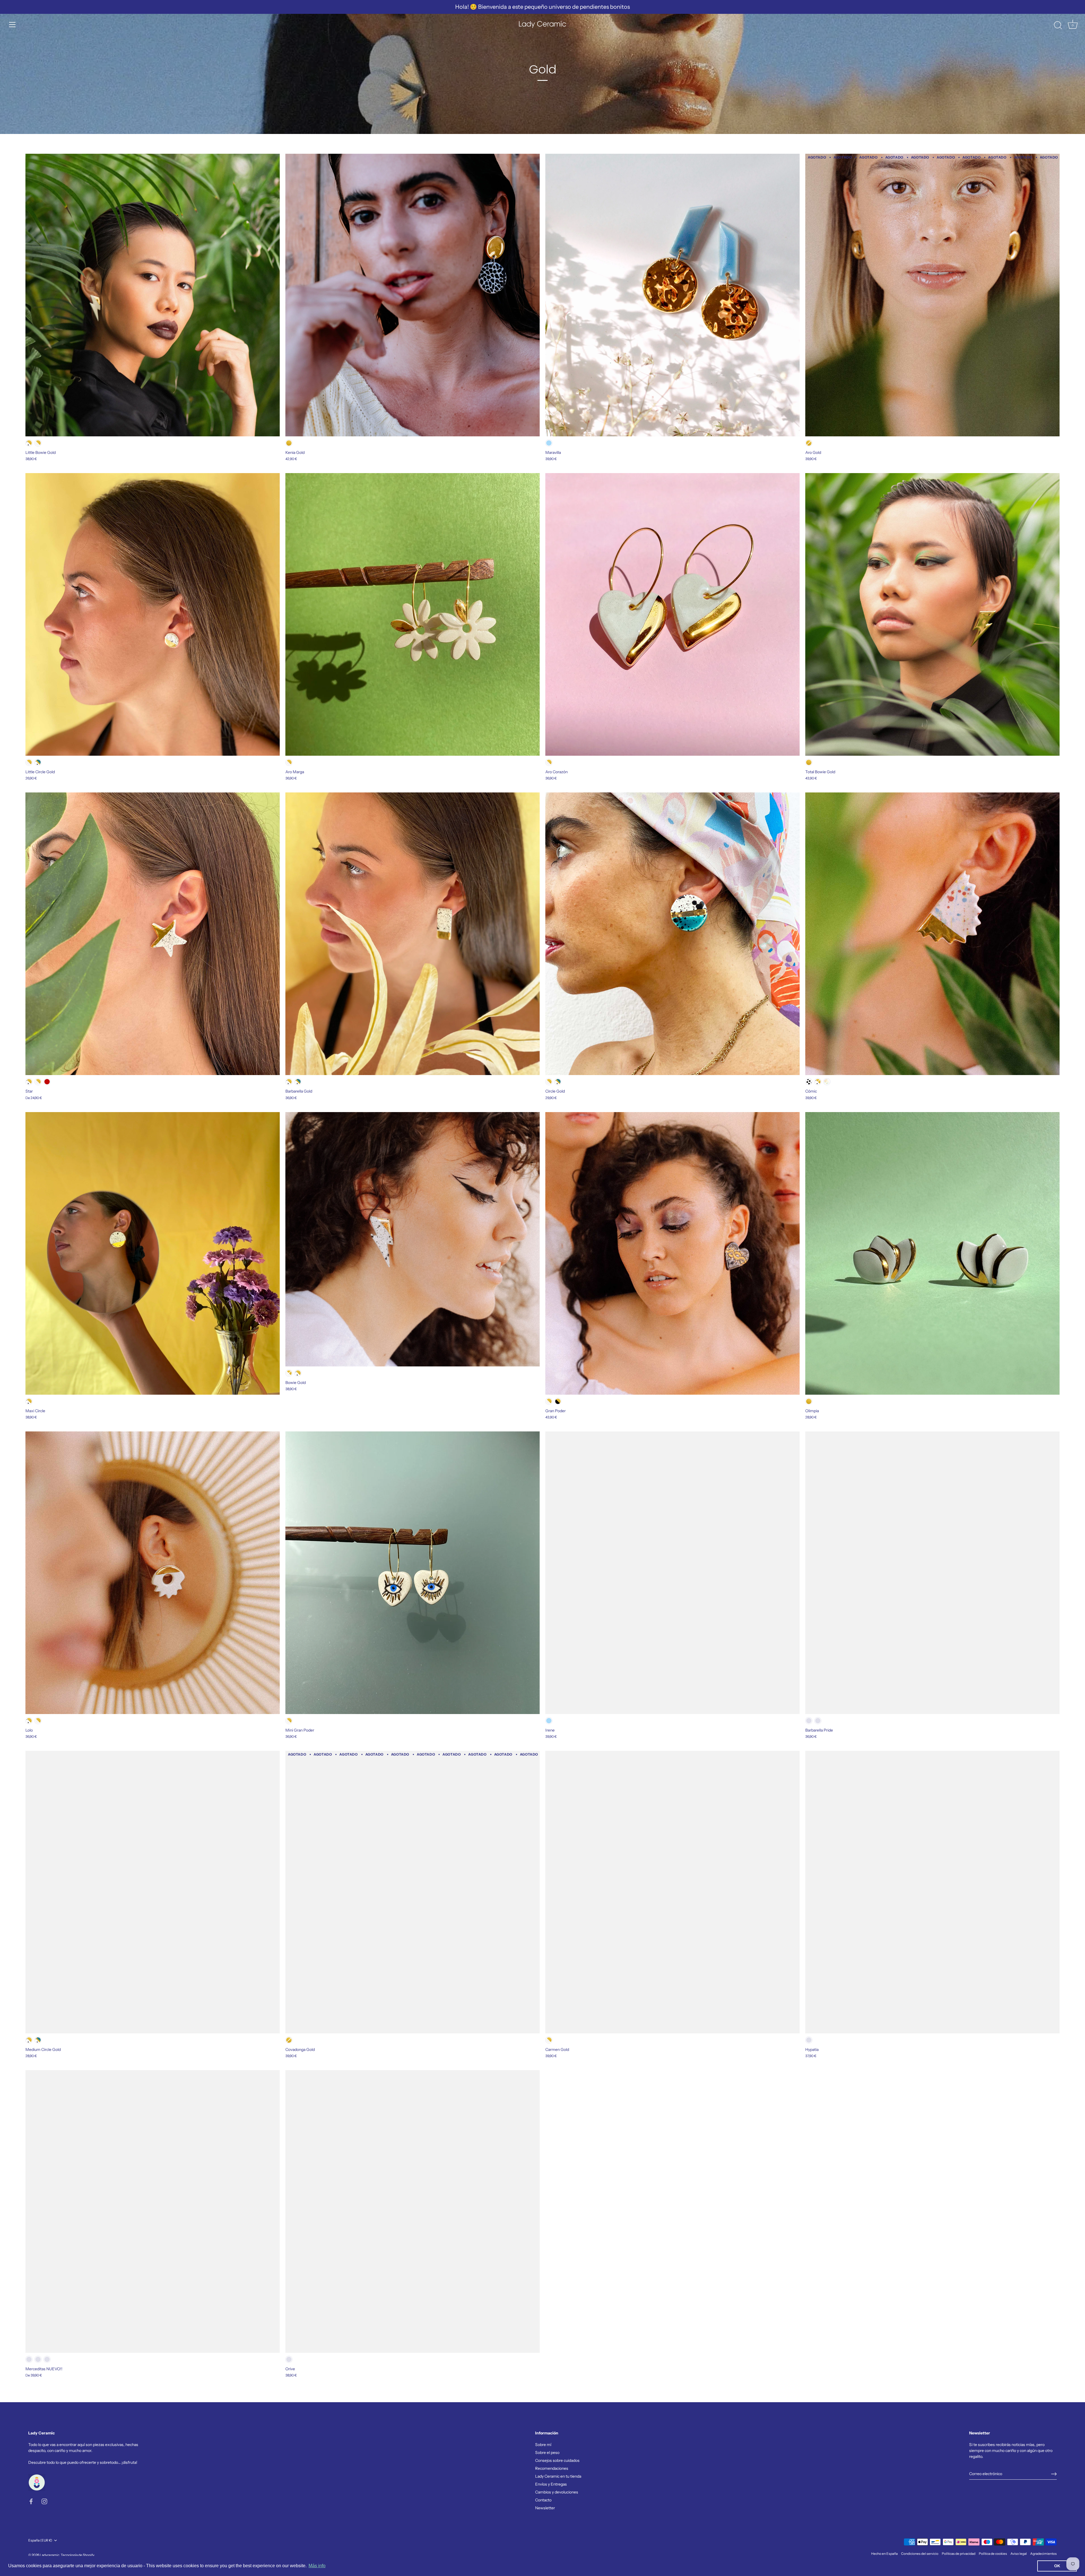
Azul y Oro (38, 762)
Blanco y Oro (38, 443)
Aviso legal (1019, 2554)
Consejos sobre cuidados (557, 2460)
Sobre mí (543, 2445)
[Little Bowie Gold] (153, 295)
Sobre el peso (547, 2452)
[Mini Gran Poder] (413, 1573)
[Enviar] (1054, 2474)
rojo (47, 2359)
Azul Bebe (549, 443)
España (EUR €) (40, 2540)
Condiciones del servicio (920, 2554)
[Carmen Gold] (672, 1892)
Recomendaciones (552, 2468)
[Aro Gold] (932, 295)
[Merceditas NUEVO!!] (153, 2211)
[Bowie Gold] (413, 1239)
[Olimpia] (932, 1253)
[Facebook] (31, 2501)
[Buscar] (1058, 25)
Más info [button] (317, 2566)
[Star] (153, 934)
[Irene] (672, 1573)
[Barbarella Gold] (413, 934)
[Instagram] (44, 2501)
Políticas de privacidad (959, 2554)
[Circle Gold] (672, 934)
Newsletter (545, 2508)
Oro (289, 443)
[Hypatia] (932, 1892)
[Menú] (12, 25)
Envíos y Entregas (551, 2484)
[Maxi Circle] (153, 1253)
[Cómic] (932, 934)
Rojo (47, 1082)
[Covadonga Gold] (413, 1892)
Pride (809, 1721)
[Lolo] (153, 1573)
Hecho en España (884, 2554)
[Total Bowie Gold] (932, 614)
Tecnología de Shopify (78, 2555)
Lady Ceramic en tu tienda (558, 2476)
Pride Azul (818, 1721)
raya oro (38, 2359)
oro (29, 2359)
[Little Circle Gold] (153, 614)
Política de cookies (993, 2554)
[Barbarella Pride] (932, 1573)
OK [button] (1057, 2566)
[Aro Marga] (413, 614)
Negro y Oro (558, 1401)
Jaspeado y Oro (29, 443)
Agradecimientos (1043, 2554)
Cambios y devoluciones (557, 2492)
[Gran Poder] (672, 1253)
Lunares (809, 1082)
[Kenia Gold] (413, 295)
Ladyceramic (50, 2555)
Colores (827, 1082)
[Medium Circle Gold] (153, 1892)
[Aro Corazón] (672, 614)
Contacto (543, 2500)
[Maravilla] (672, 295)
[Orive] (413, 2211)
